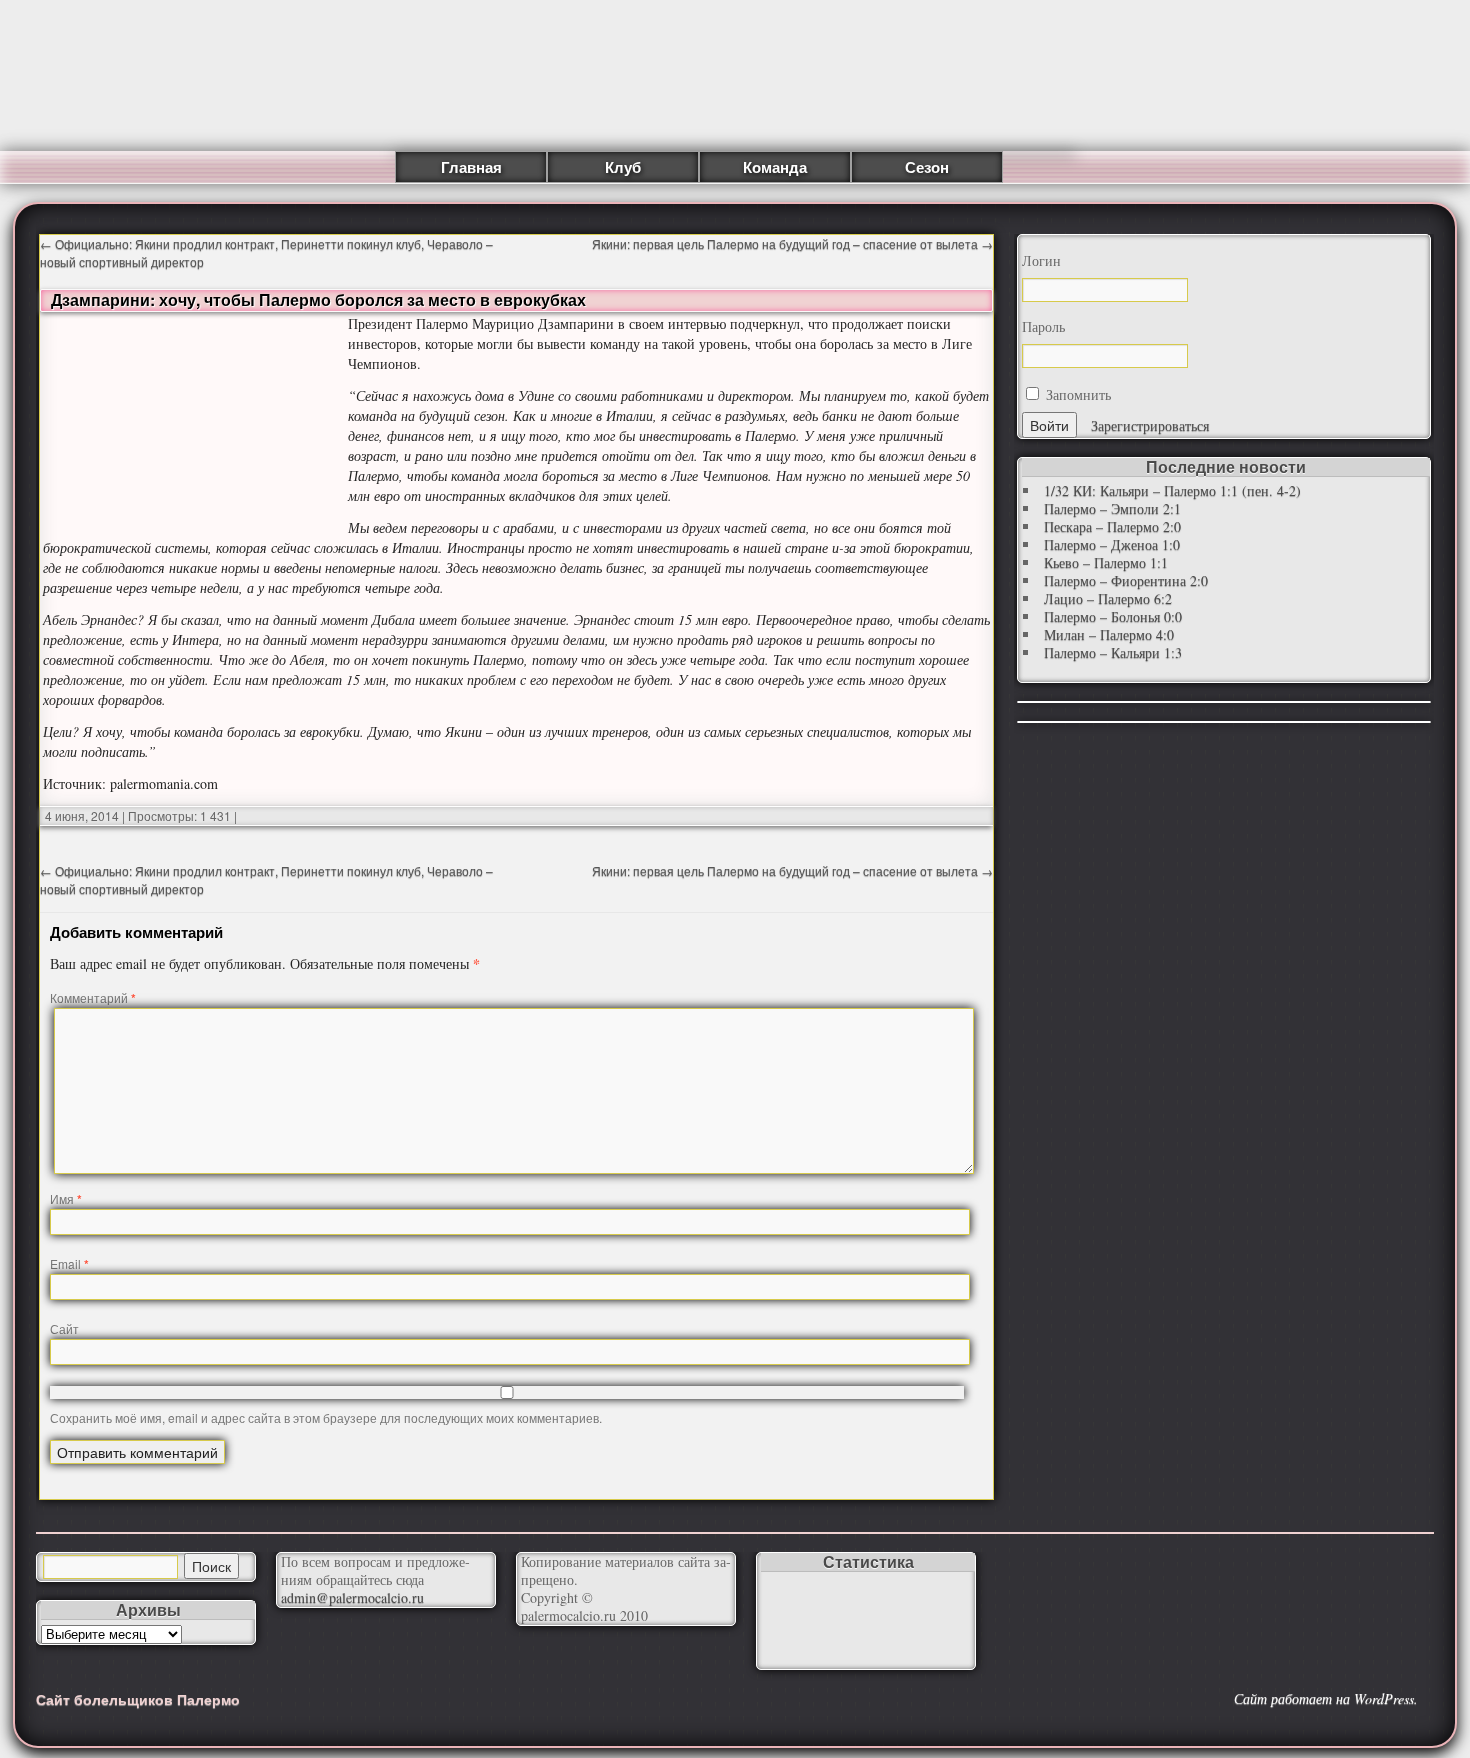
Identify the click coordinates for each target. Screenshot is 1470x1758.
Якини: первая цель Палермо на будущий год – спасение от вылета (792, 243)
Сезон (927, 167)
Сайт (64, 1328)
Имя (66, 1198)
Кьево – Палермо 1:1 (1106, 562)
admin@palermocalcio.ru (352, 1597)
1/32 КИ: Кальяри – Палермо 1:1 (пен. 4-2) (1172, 490)
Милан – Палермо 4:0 (1109, 634)
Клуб (623, 167)
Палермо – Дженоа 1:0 (1112, 544)
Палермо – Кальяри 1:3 (1113, 652)
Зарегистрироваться (1150, 425)
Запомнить (1076, 394)
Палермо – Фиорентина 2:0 (1126, 580)
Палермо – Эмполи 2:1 (1112, 508)
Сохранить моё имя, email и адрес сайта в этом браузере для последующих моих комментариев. (326, 1417)
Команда (775, 167)
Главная (471, 167)
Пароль (1043, 327)
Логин (1041, 261)
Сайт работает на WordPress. (1326, 1699)
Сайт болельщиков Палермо (138, 1699)
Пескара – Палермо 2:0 (1112, 526)
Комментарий (93, 997)
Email (69, 1263)
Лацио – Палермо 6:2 (1108, 598)
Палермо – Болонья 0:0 (1113, 616)
